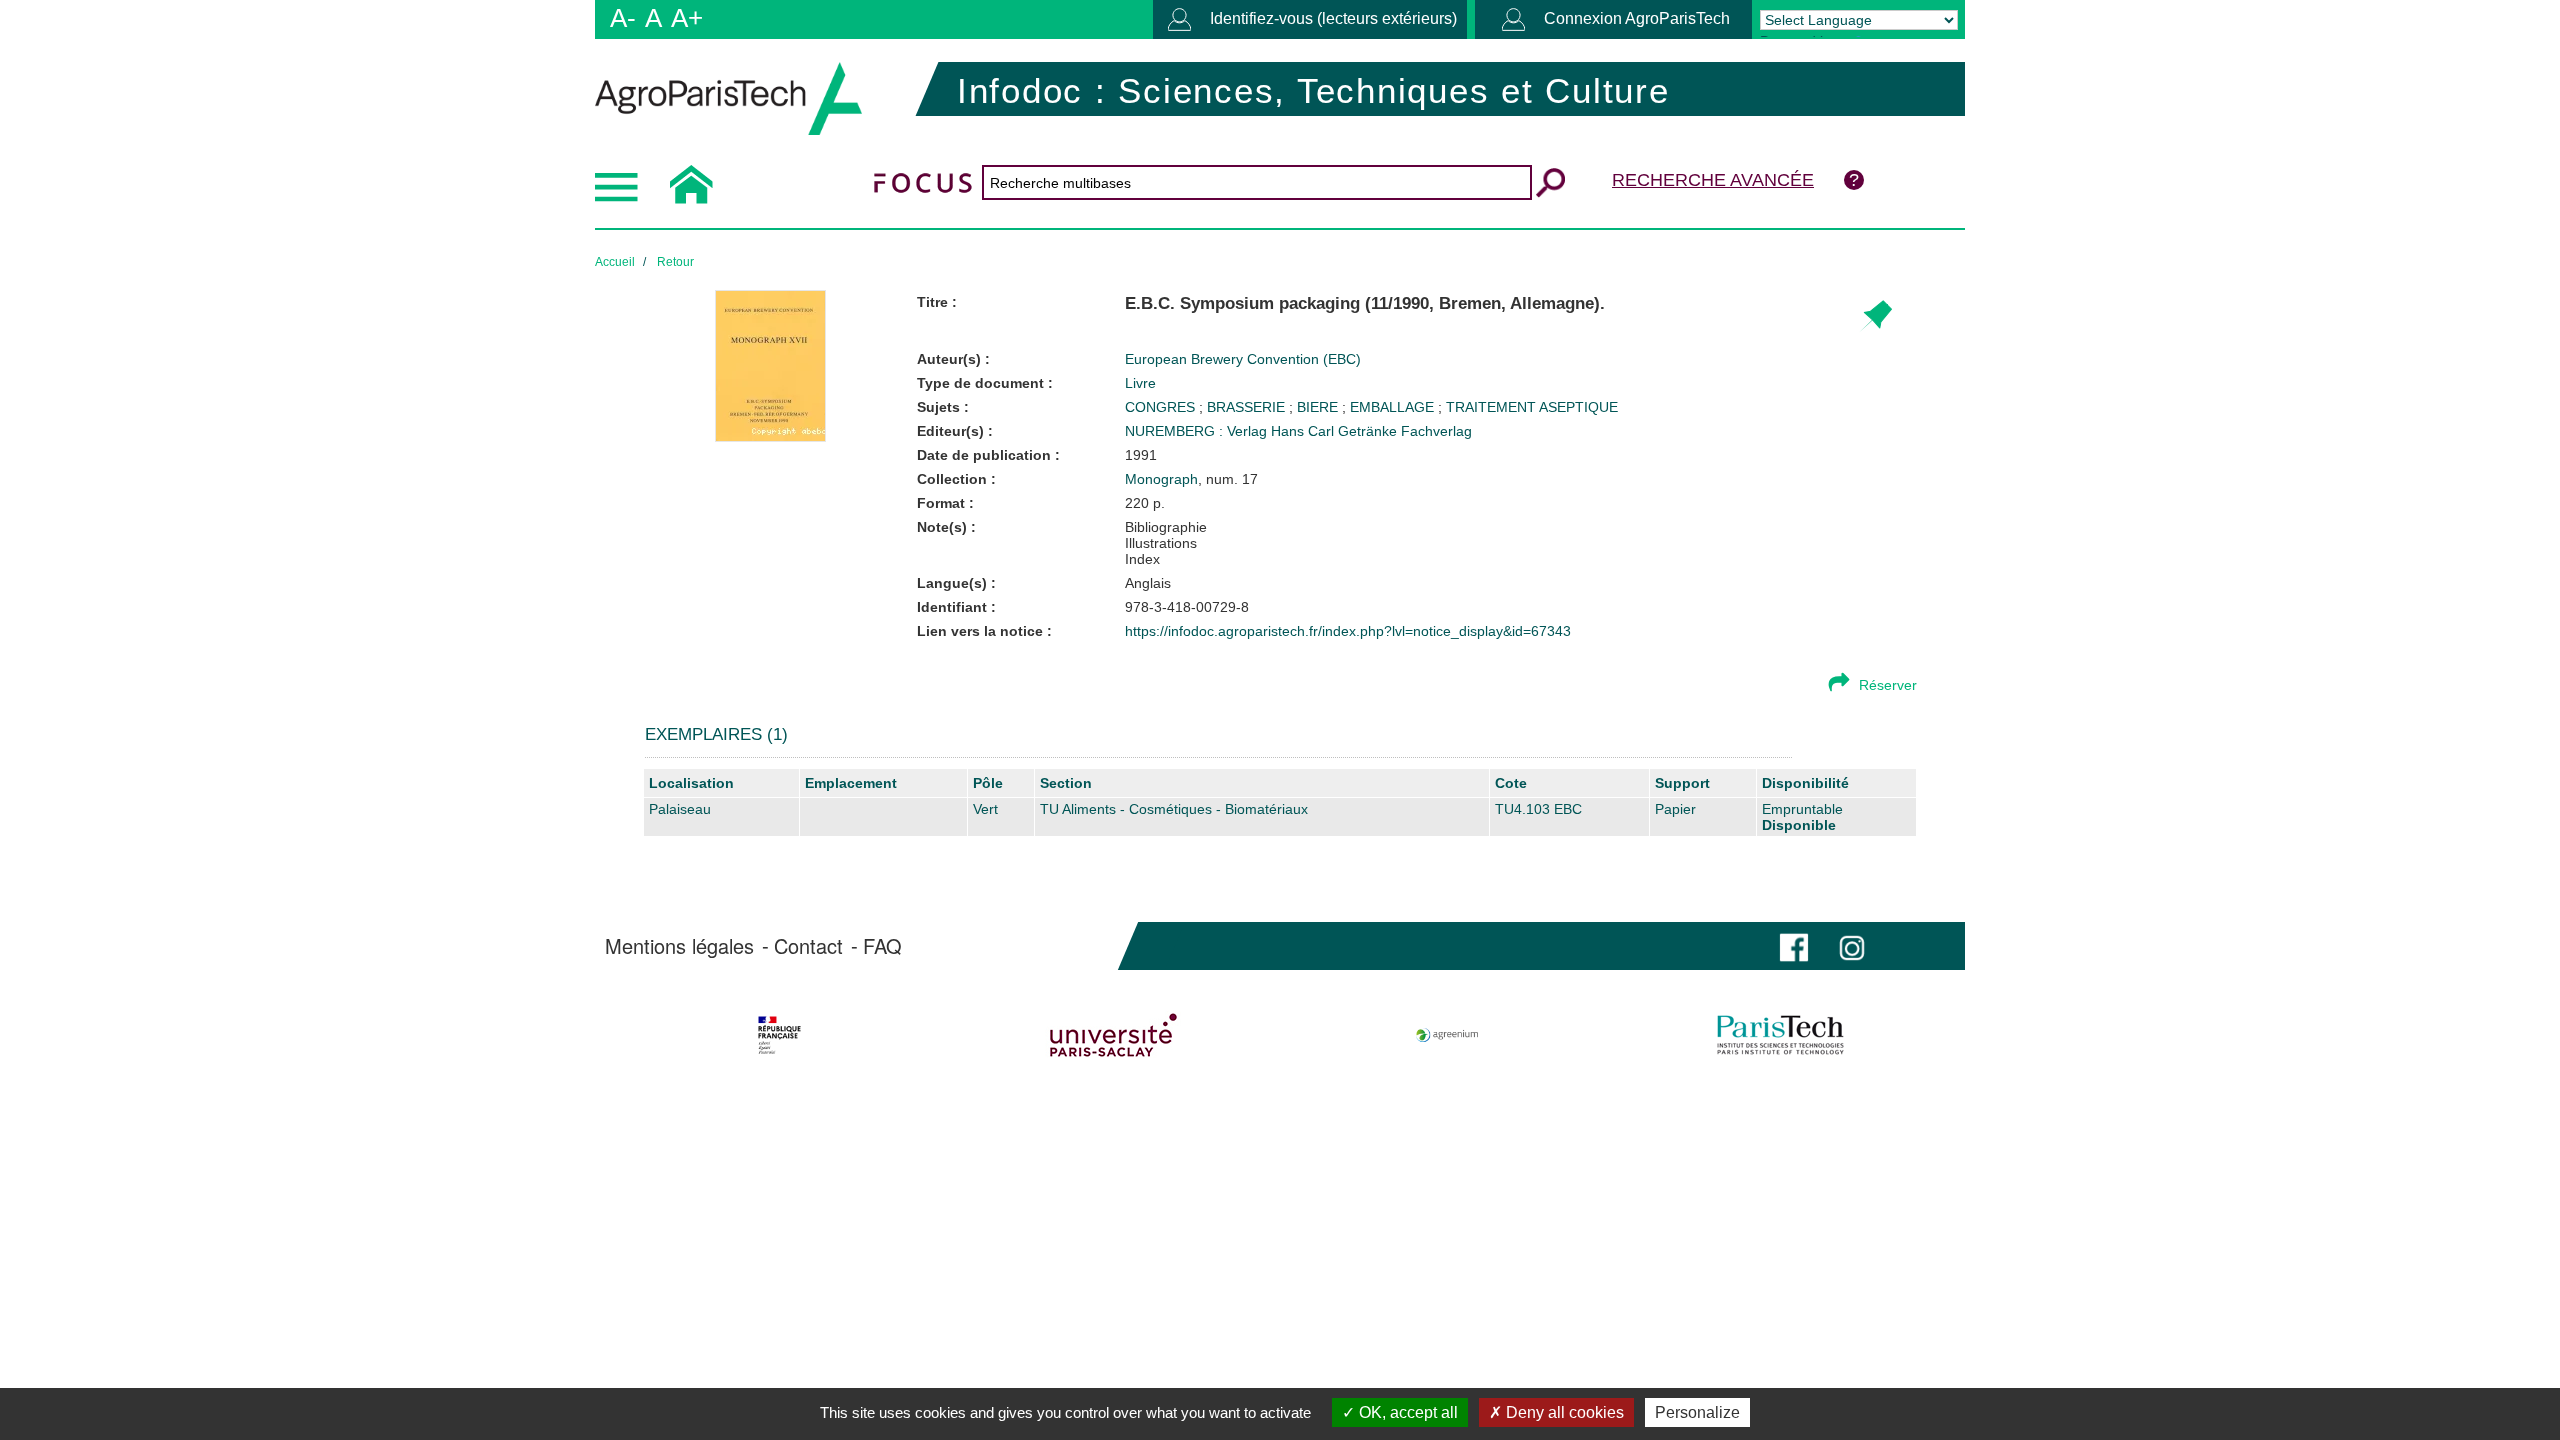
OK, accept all (1406, 1412)
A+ (687, 18)
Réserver (1888, 685)
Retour (675, 262)
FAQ (882, 946)
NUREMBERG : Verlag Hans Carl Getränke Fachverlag (1298, 431)
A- (623, 18)
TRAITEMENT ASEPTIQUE (1532, 407)
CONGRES (1162, 407)
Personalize (1697, 1412)
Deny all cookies (1563, 1412)
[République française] (779, 1035)
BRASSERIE (1248, 407)
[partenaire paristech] (1780, 1035)
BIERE (1319, 407)
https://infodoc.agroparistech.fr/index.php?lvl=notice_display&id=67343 (1348, 631)
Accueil (615, 262)
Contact (808, 946)
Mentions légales (679, 946)
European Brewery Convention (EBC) (1243, 359)
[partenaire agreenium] (1447, 1035)
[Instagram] (1852, 945)
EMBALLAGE (1394, 407)
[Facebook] (1794, 945)
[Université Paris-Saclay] (1113, 1035)
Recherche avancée (1713, 180)
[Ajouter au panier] (1875, 316)
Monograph (1161, 479)
